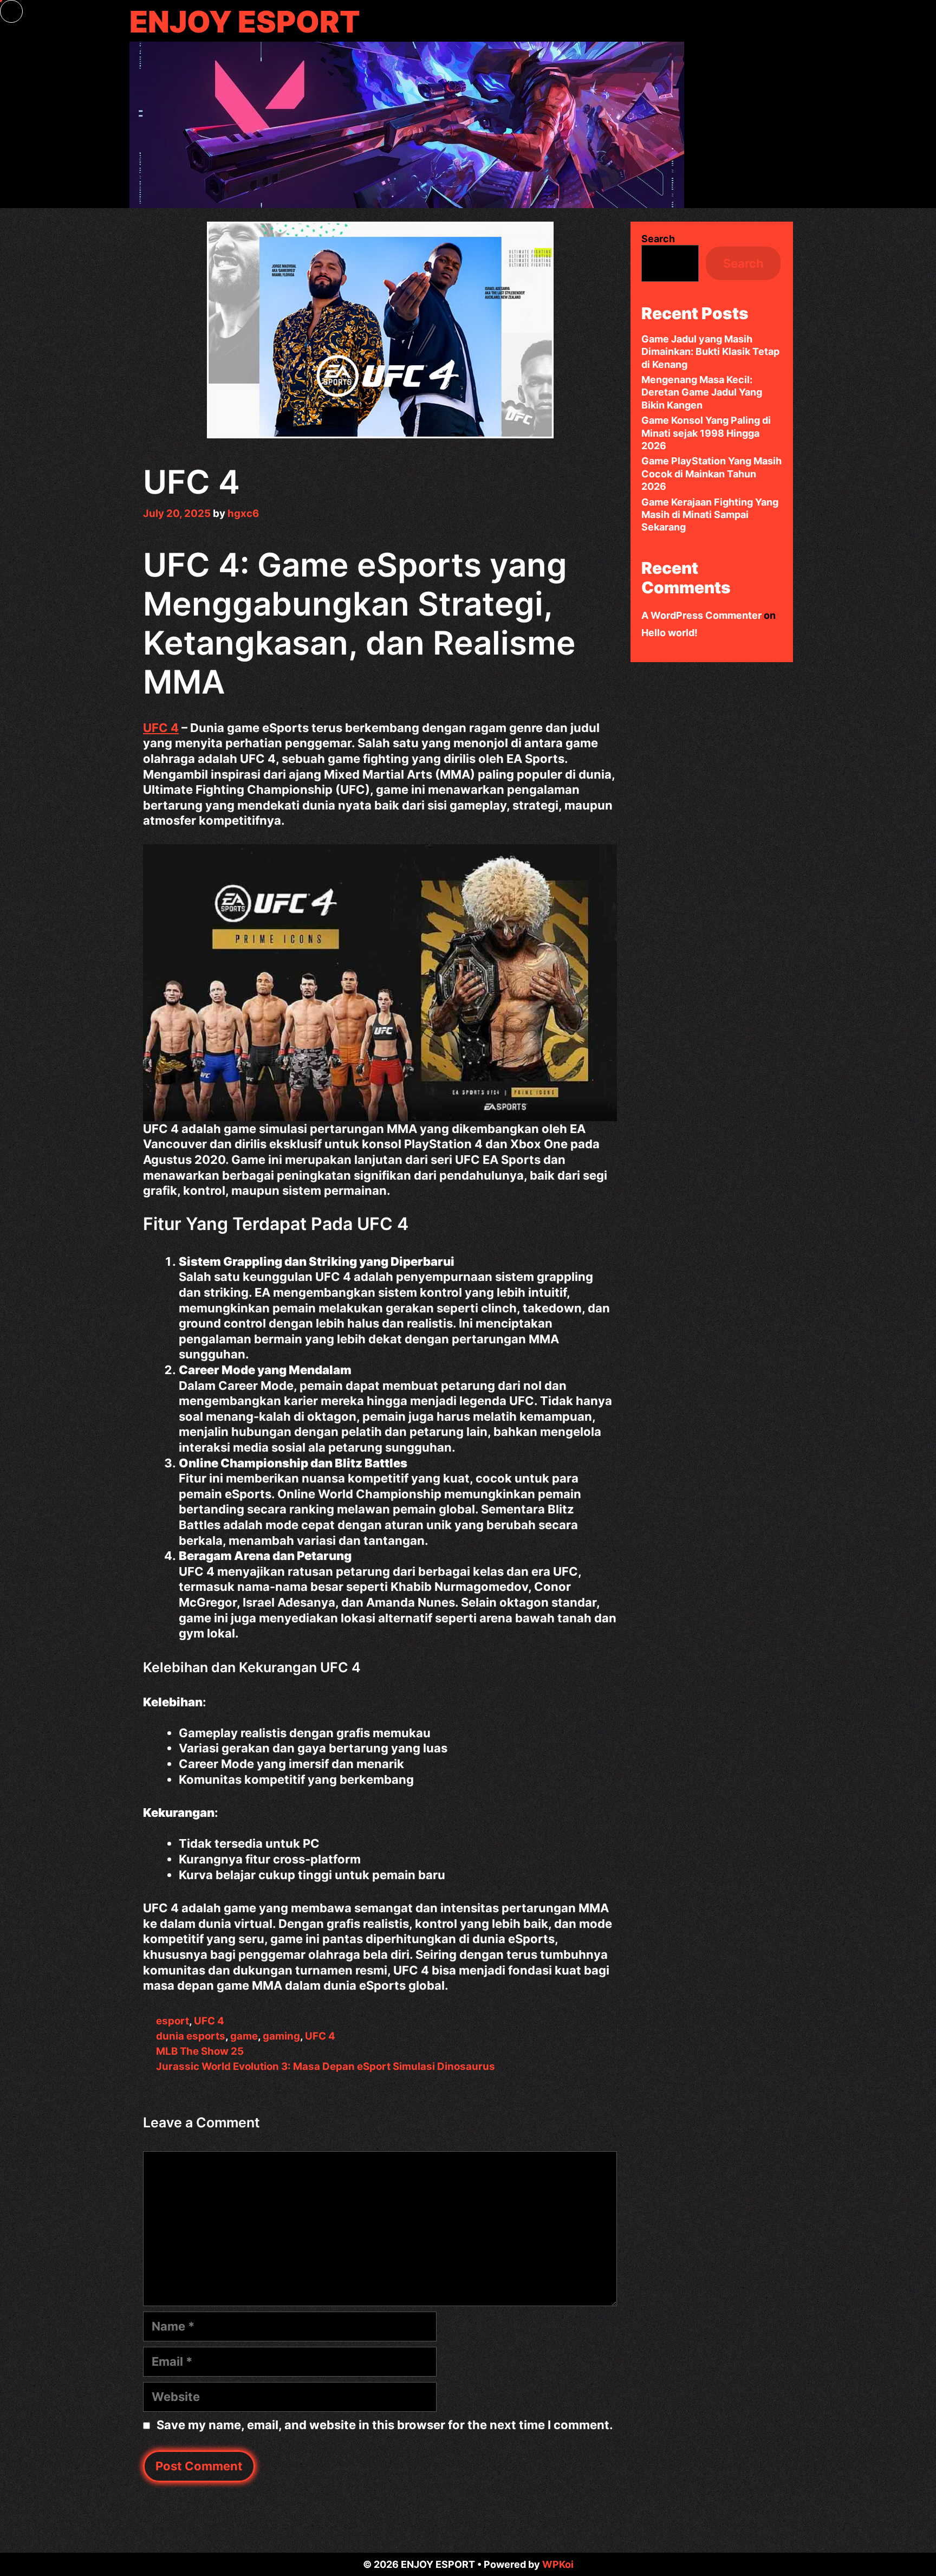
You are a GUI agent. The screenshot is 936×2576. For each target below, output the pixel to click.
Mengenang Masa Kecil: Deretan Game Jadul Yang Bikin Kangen (702, 392)
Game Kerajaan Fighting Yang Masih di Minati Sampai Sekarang (710, 515)
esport (173, 2021)
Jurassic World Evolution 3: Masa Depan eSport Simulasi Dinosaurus (326, 2066)
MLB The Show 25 (200, 2051)
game (244, 2036)
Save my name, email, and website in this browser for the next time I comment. (385, 2425)
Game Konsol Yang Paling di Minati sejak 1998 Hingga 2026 (706, 433)
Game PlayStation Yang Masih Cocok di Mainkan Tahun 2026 (711, 474)
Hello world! (669, 633)
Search (658, 239)
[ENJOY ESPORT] (407, 124)
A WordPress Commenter (701, 615)
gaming (281, 2036)
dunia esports (191, 2036)
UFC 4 (161, 728)
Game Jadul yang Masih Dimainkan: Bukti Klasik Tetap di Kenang (710, 352)
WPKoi (558, 2564)
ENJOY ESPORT (245, 22)
